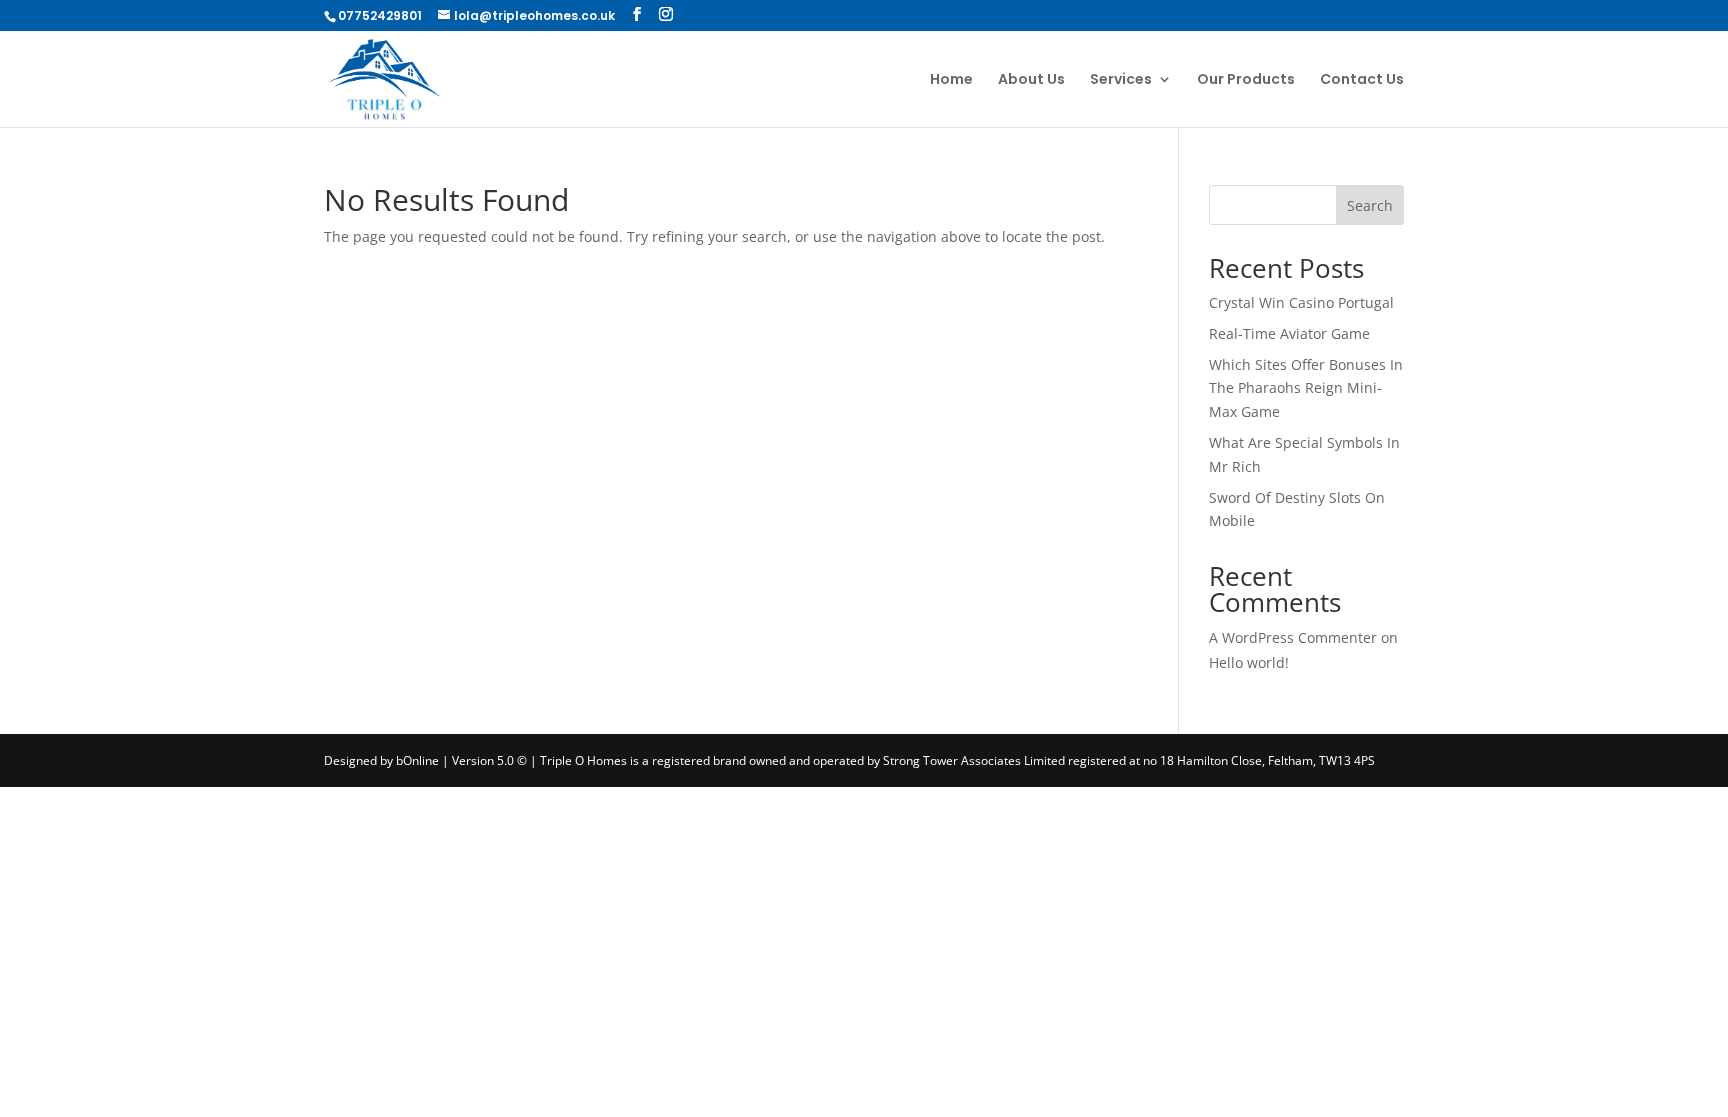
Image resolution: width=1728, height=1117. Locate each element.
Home (951, 80)
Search (1370, 205)
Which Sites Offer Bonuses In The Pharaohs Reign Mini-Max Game (1306, 388)
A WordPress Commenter (1293, 637)
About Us (1031, 80)
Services (1121, 80)
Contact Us (1362, 80)
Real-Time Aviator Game (1289, 333)
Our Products (1246, 80)
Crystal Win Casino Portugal (1301, 302)
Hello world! (1249, 662)
